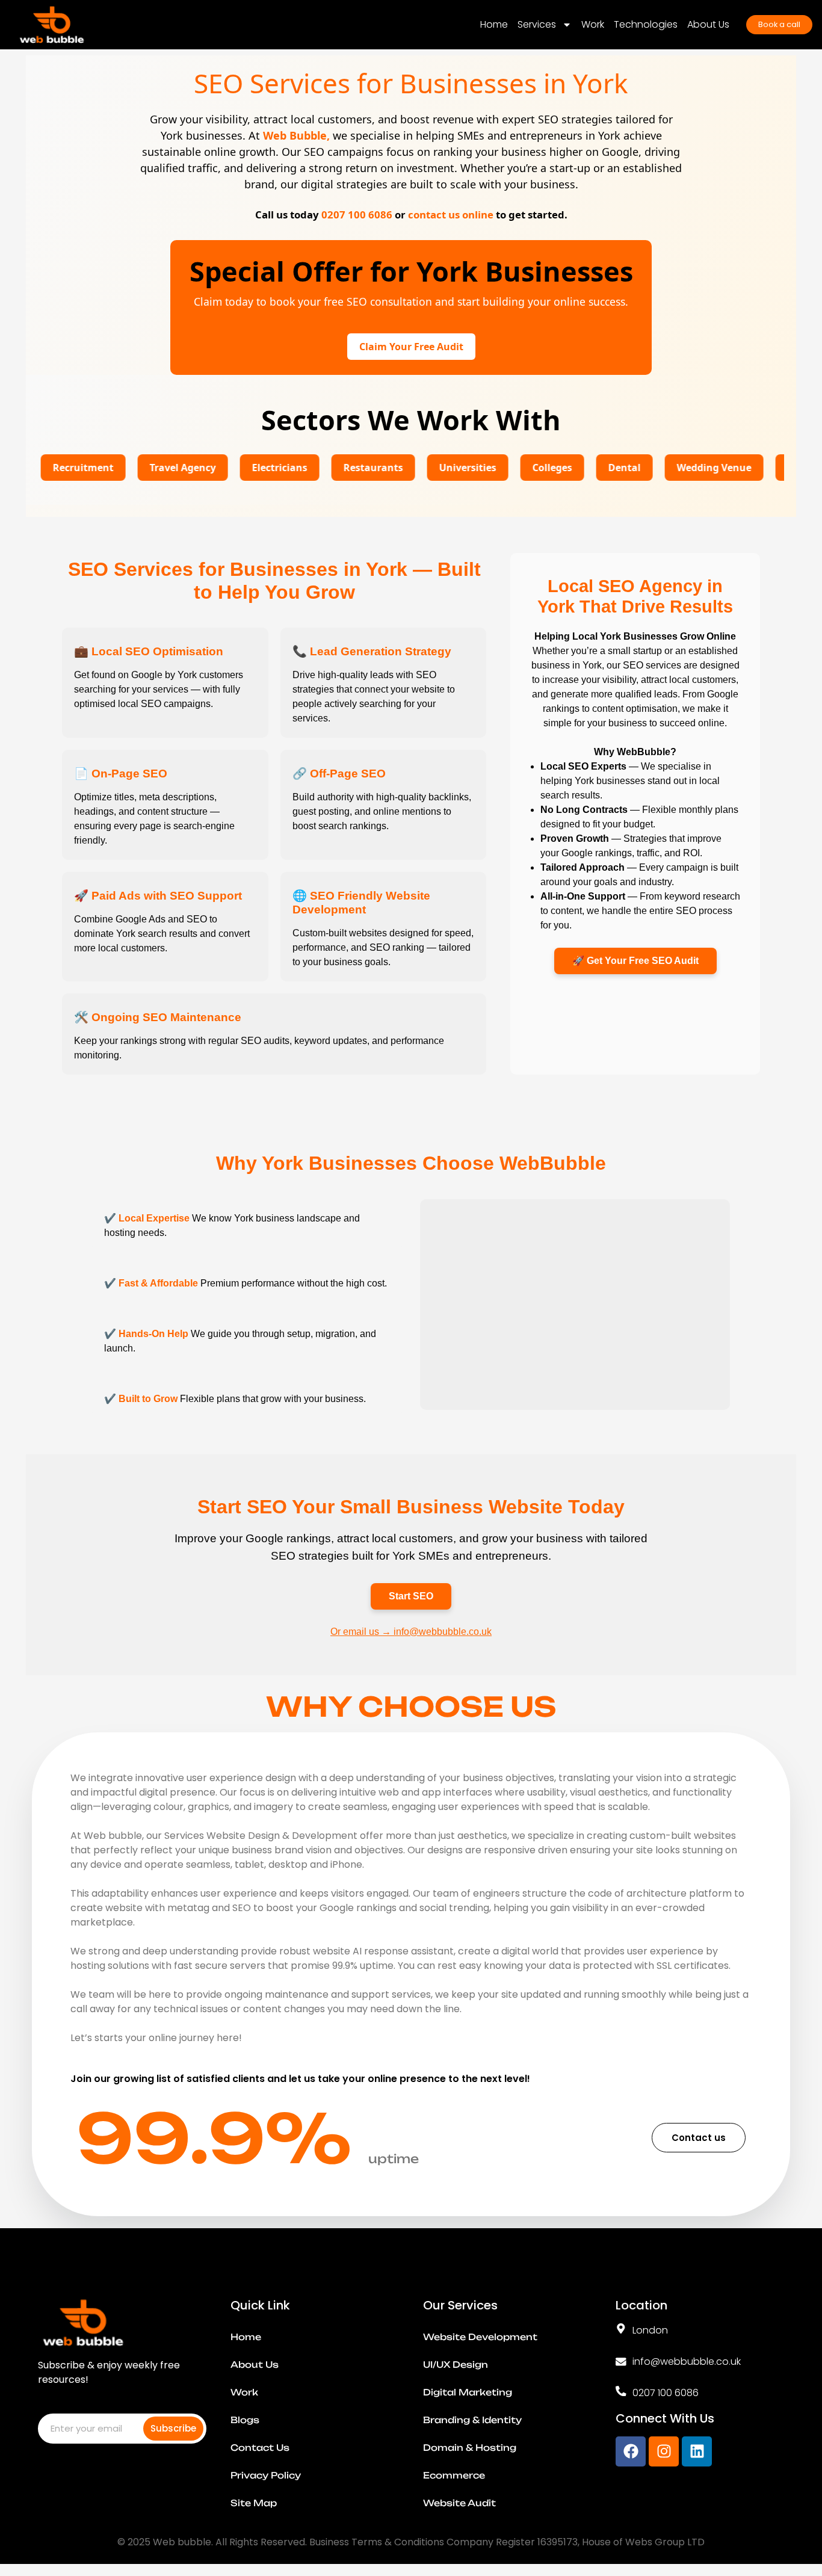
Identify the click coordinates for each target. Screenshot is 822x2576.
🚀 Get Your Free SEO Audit (635, 961)
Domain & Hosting (470, 2448)
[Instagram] (664, 2451)
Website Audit (459, 2503)
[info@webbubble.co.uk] (621, 2362)
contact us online (451, 215)
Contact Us (260, 2448)
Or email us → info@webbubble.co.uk (411, 1632)
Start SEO (411, 1596)
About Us (708, 24)
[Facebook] (631, 2451)
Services (537, 24)
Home (494, 24)
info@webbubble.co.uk (687, 2361)
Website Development (480, 2337)
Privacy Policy (266, 2476)
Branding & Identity (472, 2420)
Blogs (245, 2420)
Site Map (254, 2503)
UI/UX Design (456, 2365)
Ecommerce (454, 2476)
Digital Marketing (468, 2392)
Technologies (646, 24)
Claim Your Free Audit (411, 347)
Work (593, 24)
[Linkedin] (697, 2451)
